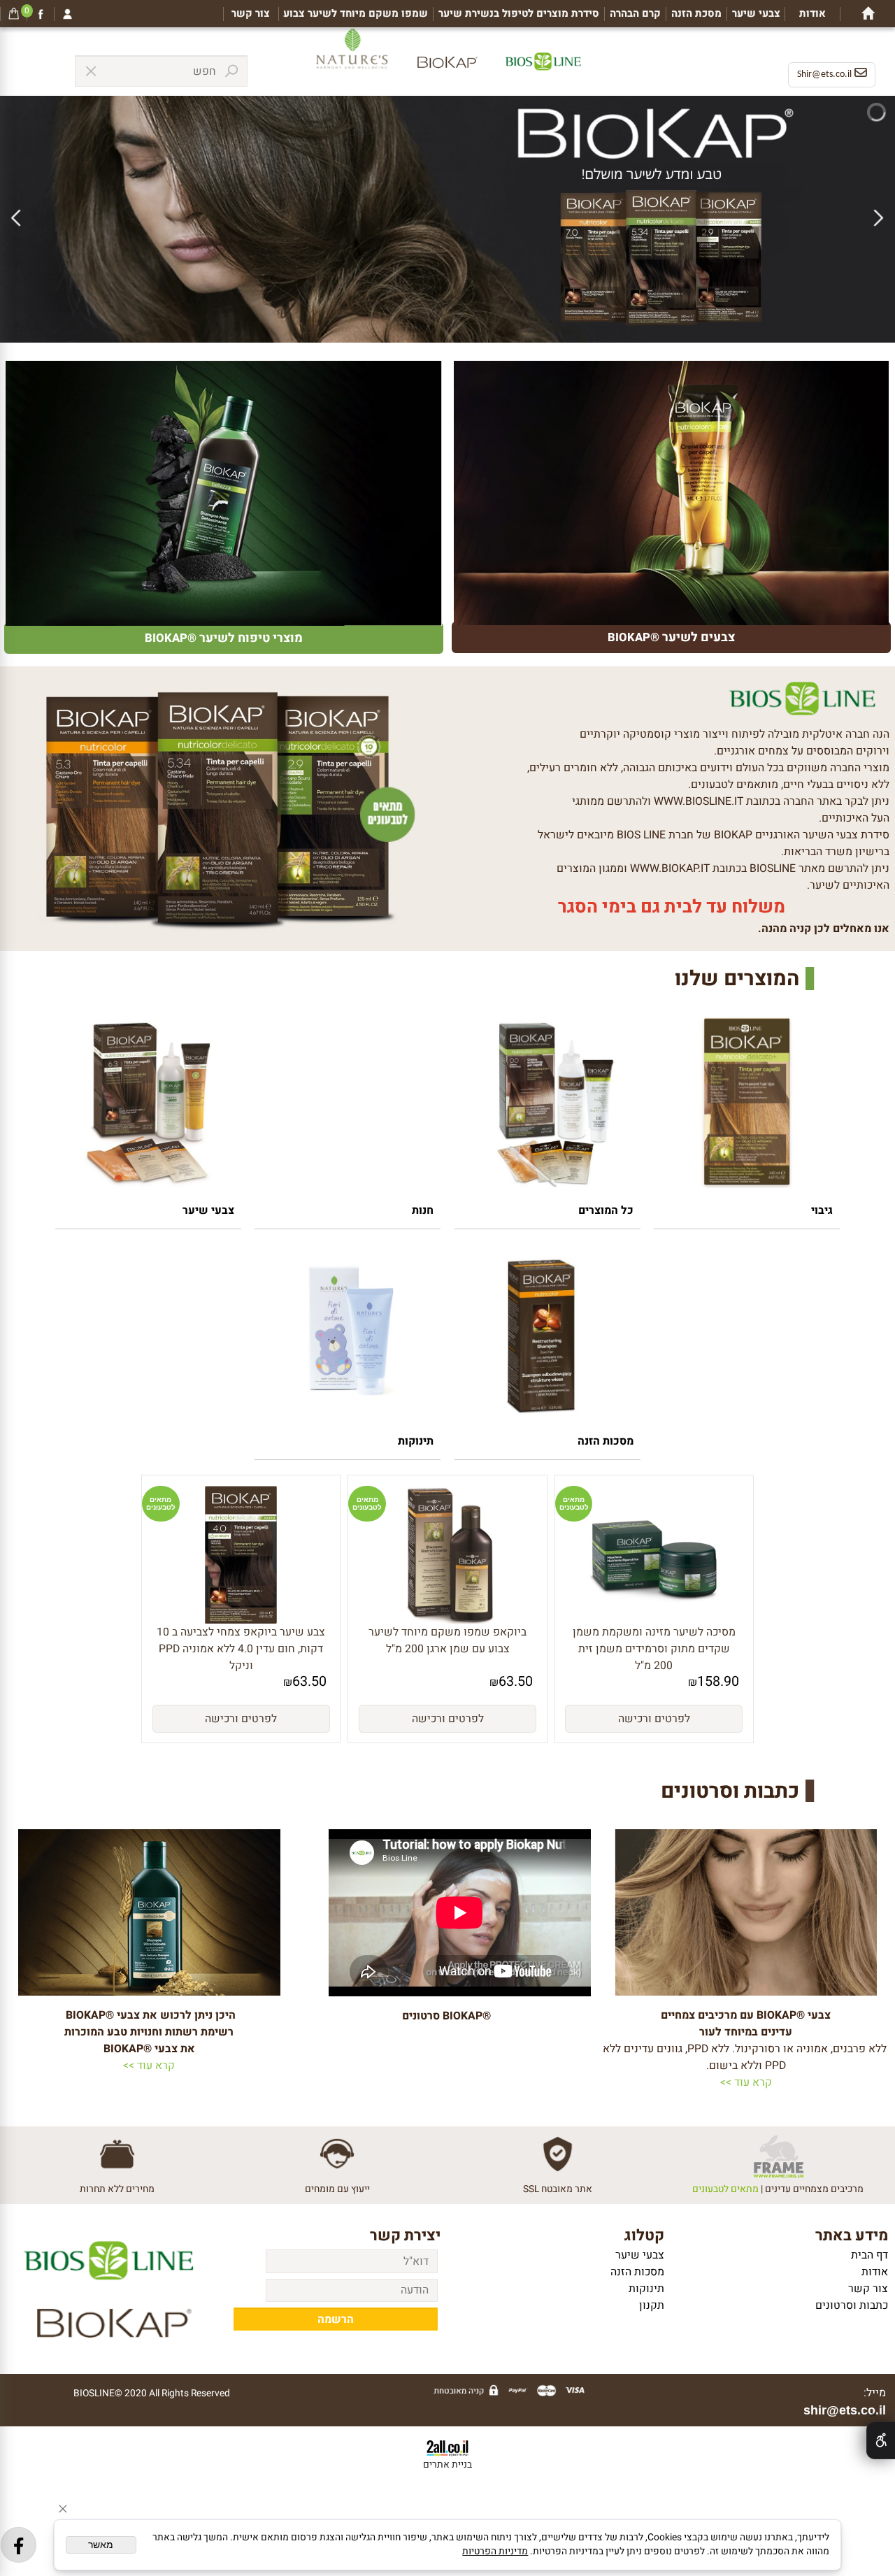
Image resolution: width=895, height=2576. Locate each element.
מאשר (101, 2545)
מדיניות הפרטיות (495, 2552)
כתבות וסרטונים (852, 2305)
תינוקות (416, 1441)
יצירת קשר (405, 2235)
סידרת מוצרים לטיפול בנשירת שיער (519, 14)
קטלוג (644, 2235)
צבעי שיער (756, 14)
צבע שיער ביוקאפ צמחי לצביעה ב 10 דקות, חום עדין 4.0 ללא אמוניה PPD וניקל (241, 1649)
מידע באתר (852, 2235)
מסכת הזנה (696, 14)
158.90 (718, 1681)
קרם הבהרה (635, 14)
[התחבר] (68, 14)
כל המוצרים (606, 1210)
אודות (812, 14)
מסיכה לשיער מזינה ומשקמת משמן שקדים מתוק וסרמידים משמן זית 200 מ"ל (654, 1649)
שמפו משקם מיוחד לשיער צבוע (356, 14)
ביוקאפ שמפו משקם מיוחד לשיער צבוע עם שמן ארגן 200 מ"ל (447, 1640)
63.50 (516, 1681)
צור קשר (251, 14)
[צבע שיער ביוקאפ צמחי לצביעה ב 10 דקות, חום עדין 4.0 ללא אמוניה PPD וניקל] (241, 1620)
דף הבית (869, 2255)
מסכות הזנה (606, 1441)
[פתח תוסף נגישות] (881, 2440)
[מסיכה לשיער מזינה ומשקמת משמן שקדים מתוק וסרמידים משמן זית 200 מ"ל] (654, 1620)
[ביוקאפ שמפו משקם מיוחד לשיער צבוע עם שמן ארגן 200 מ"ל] (448, 1620)
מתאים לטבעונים (574, 1503)
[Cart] (14, 14)
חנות (423, 1210)
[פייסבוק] (41, 14)
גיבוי (822, 1210)
